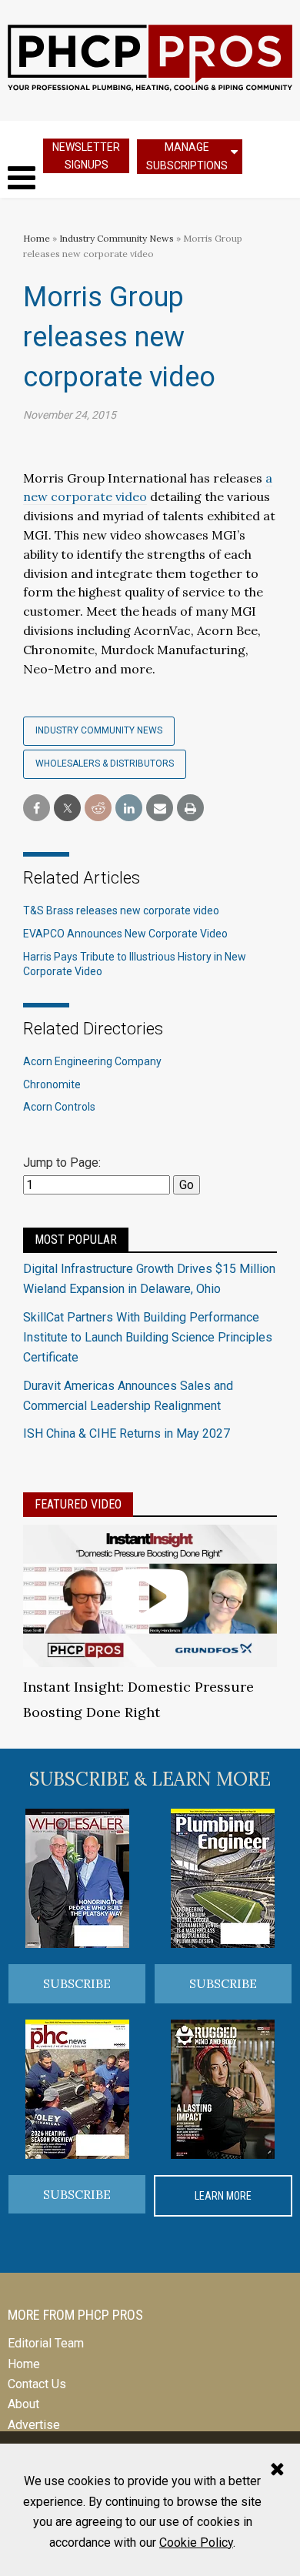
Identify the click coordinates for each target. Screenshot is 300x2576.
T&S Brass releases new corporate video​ (121, 910)
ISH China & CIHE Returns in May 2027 (127, 1433)
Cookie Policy (196, 2543)
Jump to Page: (62, 1163)
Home (37, 238)
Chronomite (52, 1084)
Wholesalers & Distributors (105, 763)
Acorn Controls (59, 1107)
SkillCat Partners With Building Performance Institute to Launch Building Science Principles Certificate (148, 1338)
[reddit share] (98, 809)
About (23, 2404)
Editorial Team (46, 2343)
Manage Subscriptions (187, 156)
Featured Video (78, 1504)
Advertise (34, 2425)
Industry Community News (117, 238)
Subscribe (77, 1983)
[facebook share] (37, 809)
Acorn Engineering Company (92, 1061)
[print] (190, 809)
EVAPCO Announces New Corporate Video (125, 934)
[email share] (160, 809)
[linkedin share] (129, 809)
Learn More (223, 2196)
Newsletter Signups (86, 156)
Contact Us (37, 2384)
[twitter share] (67, 809)
